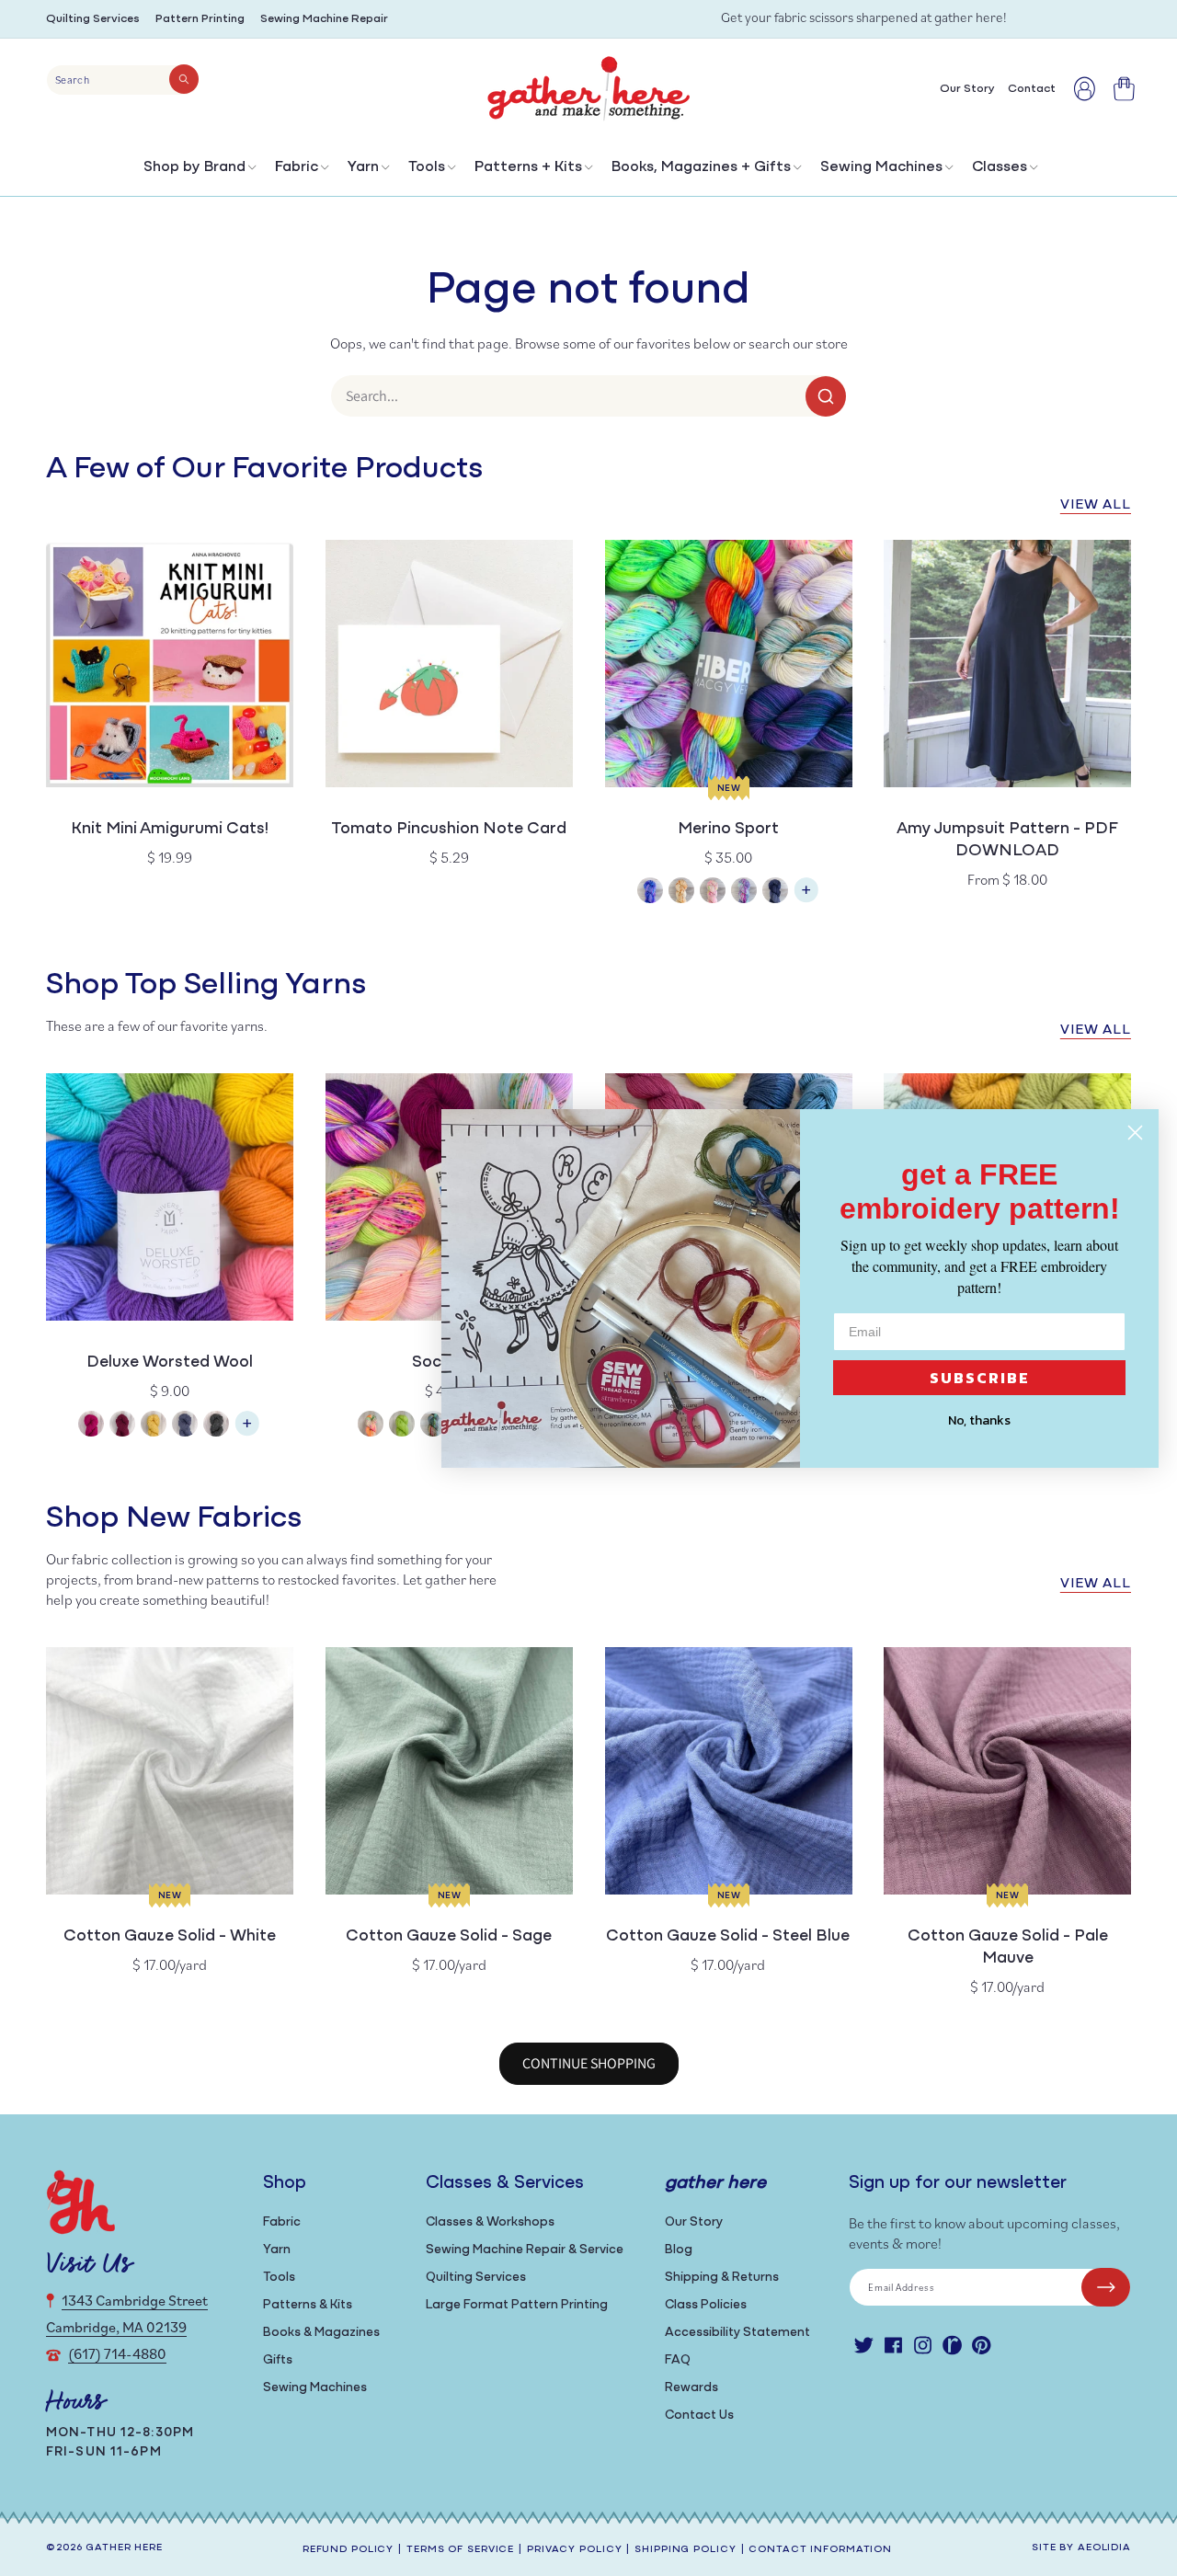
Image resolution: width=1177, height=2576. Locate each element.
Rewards (691, 2388)
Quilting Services (93, 19)
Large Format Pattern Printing (517, 2305)
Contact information (820, 2550)
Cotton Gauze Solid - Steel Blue (728, 1937)
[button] (198, 172)
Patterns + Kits (528, 167)
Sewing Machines (881, 167)
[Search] (184, 79)
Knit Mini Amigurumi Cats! (170, 830)
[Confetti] (713, 893)
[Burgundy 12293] (122, 1426)
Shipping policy (685, 2550)
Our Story (694, 2222)
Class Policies (706, 2305)
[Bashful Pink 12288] (91, 1426)
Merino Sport (728, 830)
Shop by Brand (194, 167)
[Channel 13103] (185, 1426)
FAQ (678, 2360)
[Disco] (744, 893)
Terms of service (460, 2550)
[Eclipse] (775, 893)
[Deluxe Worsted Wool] (247, 1432)
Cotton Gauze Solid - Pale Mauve (1008, 1948)
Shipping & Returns (722, 2278)
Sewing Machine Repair (324, 19)
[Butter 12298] (154, 1426)
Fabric (297, 167)
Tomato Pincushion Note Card (449, 830)
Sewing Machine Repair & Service (525, 2250)
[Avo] (402, 1426)
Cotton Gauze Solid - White (170, 1937)
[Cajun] (681, 893)
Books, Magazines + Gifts (701, 167)
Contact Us (699, 2416)
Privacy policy (574, 2550)
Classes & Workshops (490, 2222)
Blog (679, 2250)
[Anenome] (371, 1426)
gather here (124, 2548)
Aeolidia (1104, 2548)
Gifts (278, 2360)
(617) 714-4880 (117, 2353)
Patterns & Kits (308, 2305)
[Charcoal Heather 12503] (216, 1426)
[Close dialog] (1135, 1133)
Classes (1000, 167)
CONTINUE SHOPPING (589, 2063)
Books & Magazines (321, 2333)
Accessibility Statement (737, 2333)
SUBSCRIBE (980, 1378)
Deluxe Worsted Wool (170, 1363)
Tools (427, 167)
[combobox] (123, 80)
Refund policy (348, 2550)
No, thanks (979, 1420)
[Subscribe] (1106, 2287)
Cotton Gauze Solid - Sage (449, 1937)
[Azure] (650, 893)
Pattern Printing (200, 19)
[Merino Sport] (806, 899)
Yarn (363, 167)
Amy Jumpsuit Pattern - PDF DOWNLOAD (1007, 841)
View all (1096, 505)
